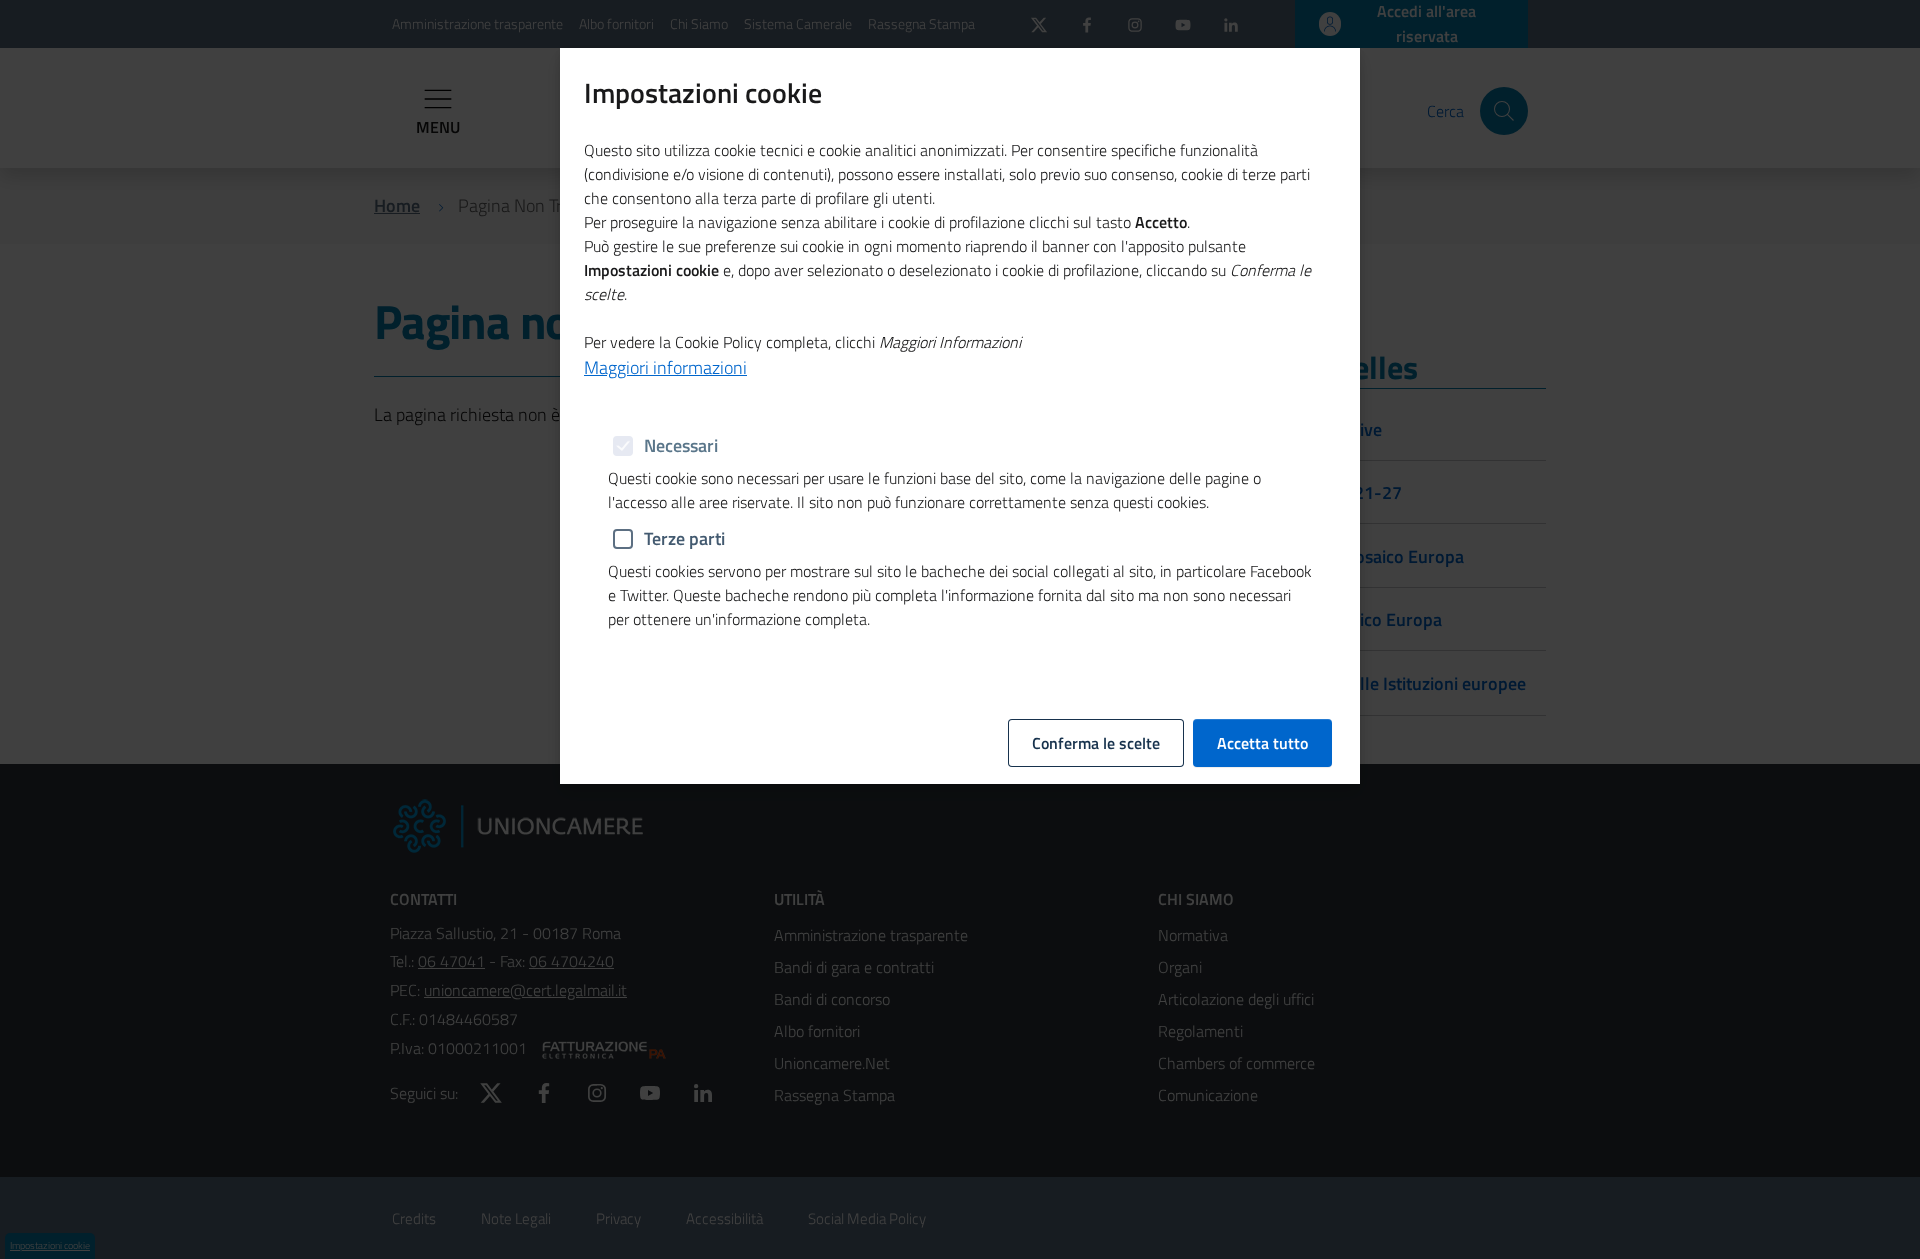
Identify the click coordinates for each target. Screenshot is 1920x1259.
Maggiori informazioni (665, 367)
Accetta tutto (1262, 743)
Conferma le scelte (1096, 743)
